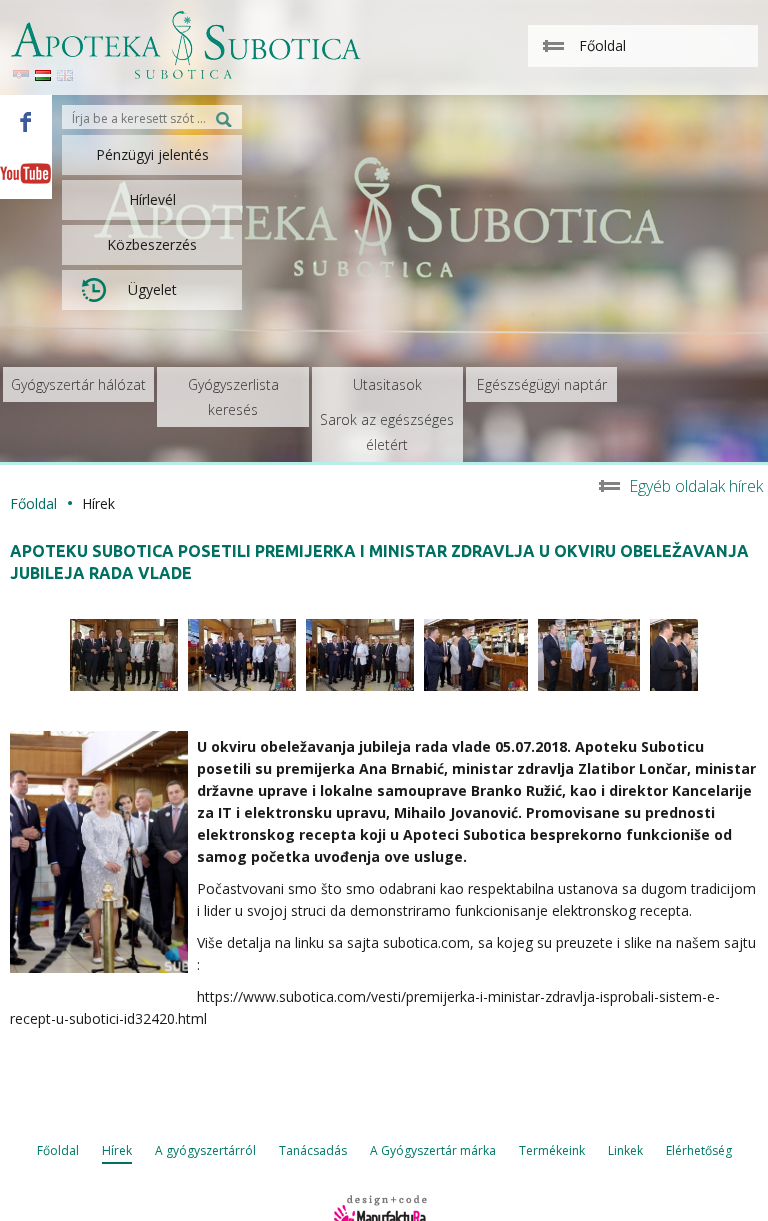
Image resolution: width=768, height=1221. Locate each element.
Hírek (117, 1150)
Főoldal (33, 503)
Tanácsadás (313, 1150)
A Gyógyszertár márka (433, 1150)
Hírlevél (152, 199)
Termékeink (552, 1150)
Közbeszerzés (152, 244)
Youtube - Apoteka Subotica (26, 173)
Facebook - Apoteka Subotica (26, 121)
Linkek (625, 1150)
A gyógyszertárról (205, 1150)
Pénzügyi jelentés (152, 154)
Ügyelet (152, 289)
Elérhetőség (699, 1150)
